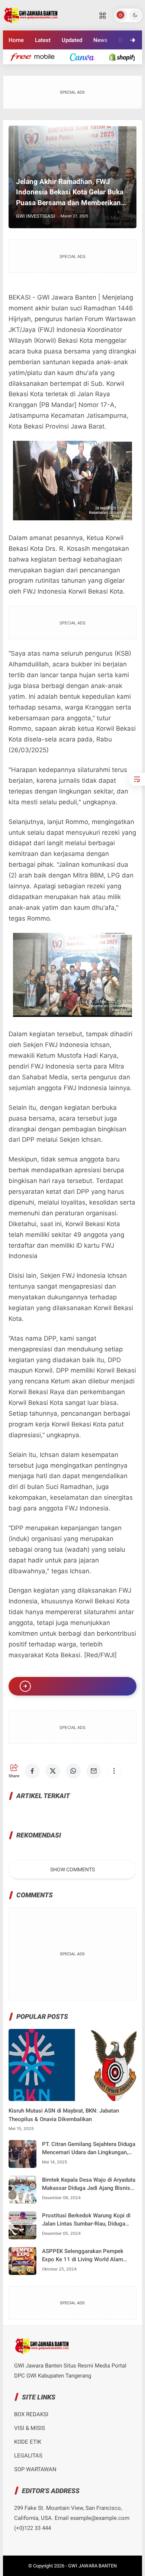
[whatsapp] (62, 67)
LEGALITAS (28, 2456)
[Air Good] (86, 57)
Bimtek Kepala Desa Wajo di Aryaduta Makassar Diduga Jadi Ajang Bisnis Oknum (89, 2184)
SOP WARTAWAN (35, 2469)
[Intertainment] (126, 57)
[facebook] (22, 67)
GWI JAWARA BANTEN (92, 2566)
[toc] (137, 779)
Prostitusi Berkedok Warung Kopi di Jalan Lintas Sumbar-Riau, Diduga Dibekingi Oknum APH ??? (86, 2220)
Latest (43, 40)
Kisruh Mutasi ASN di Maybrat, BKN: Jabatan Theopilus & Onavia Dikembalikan (64, 2115)
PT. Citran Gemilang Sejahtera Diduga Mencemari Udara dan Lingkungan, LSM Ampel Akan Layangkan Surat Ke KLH (89, 2149)
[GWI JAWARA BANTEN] (31, 14)
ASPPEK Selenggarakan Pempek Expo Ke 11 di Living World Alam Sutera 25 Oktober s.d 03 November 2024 (87, 2256)
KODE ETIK (28, 2442)
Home (16, 40)
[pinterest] (103, 67)
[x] (42, 67)
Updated (72, 40)
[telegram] (123, 67)
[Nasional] (36, 57)
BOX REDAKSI (31, 2414)
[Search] (103, 15)
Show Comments (72, 1869)
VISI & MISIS (30, 2428)
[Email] (83, 67)
